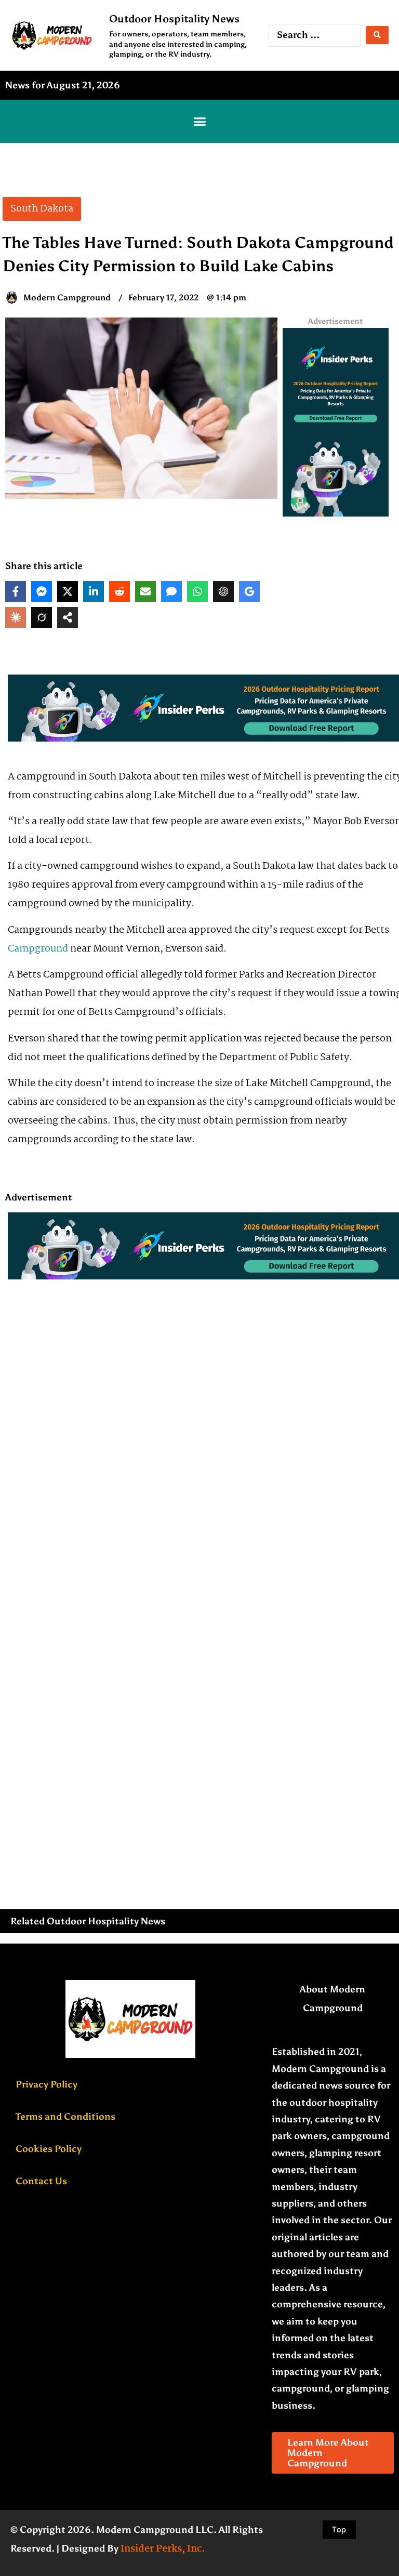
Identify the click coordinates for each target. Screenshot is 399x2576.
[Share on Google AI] (249, 591)
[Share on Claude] (16, 617)
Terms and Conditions (65, 2117)
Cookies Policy (49, 2149)
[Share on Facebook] (16, 591)
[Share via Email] (145, 591)
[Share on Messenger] (42, 591)
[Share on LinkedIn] (94, 591)
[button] (199, 122)
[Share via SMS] (171, 591)
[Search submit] (377, 35)
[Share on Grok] (42, 617)
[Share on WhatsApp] (197, 591)
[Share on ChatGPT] (223, 591)
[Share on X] (68, 591)
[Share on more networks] (68, 617)
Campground (38, 949)
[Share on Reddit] (119, 591)
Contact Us (41, 2181)
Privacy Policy (46, 2084)
